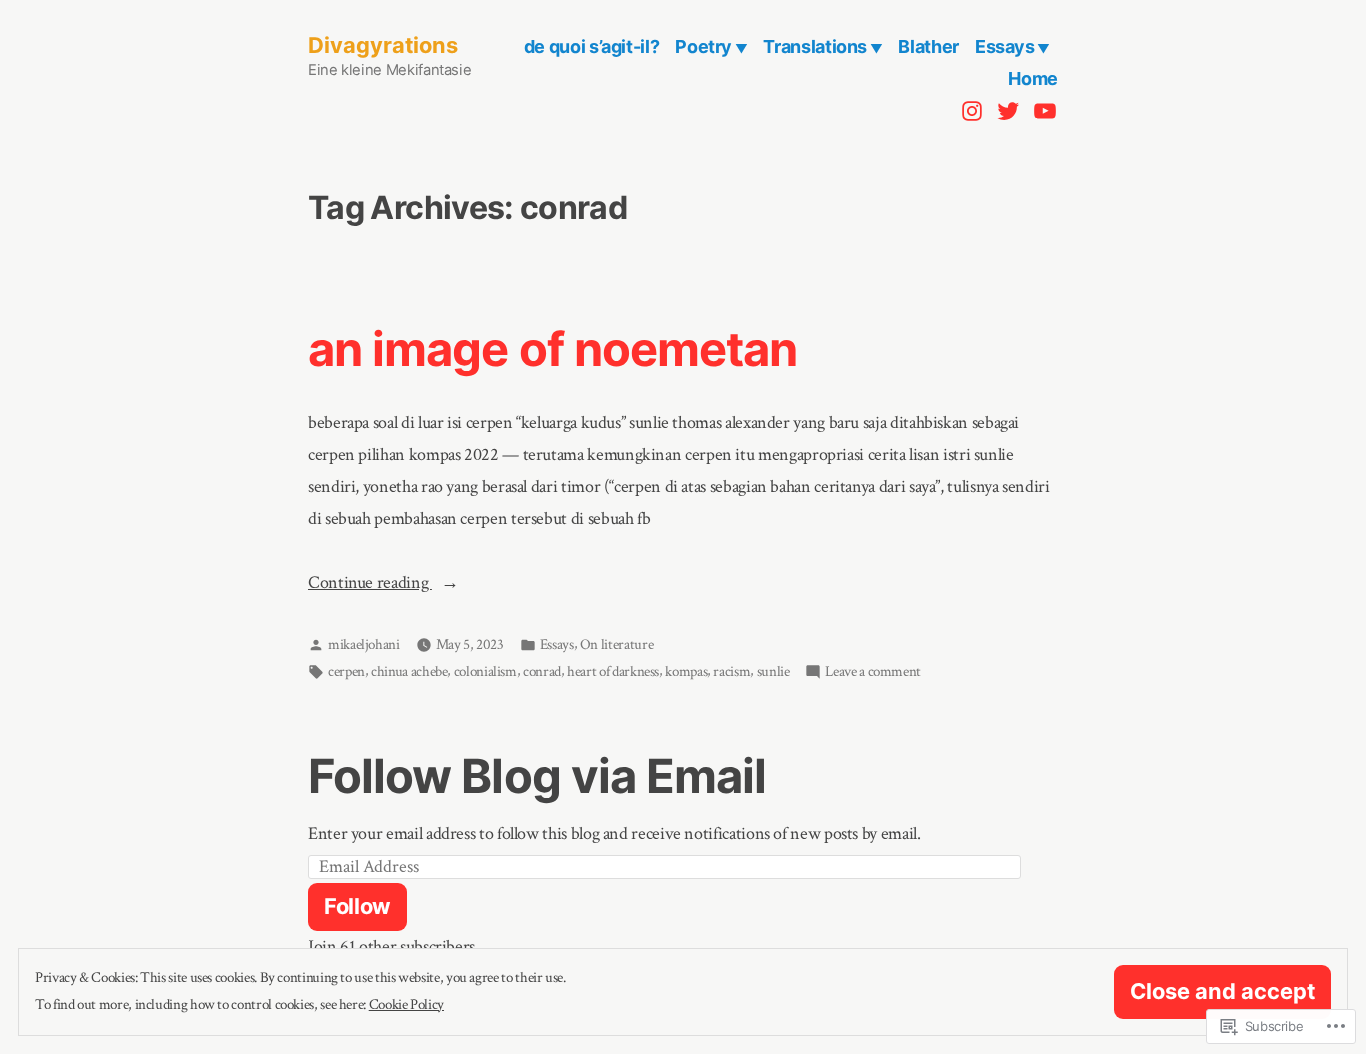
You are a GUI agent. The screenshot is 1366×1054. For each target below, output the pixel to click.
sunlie (773, 671)
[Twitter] (1008, 110)
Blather (928, 46)
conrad (542, 671)
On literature (616, 644)
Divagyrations (383, 45)
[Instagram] (974, 110)
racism (731, 671)
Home (1033, 78)
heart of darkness (613, 671)
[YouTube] (1042, 110)
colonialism (485, 671)
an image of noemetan (552, 348)
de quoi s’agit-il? (592, 46)
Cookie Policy (406, 1004)
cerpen (346, 671)
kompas (686, 671)
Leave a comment (873, 673)
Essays (1005, 46)
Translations (815, 46)
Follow (357, 906)
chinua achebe (409, 671)
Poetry (703, 46)
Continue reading (370, 584)
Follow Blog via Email (537, 775)
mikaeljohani (364, 644)
